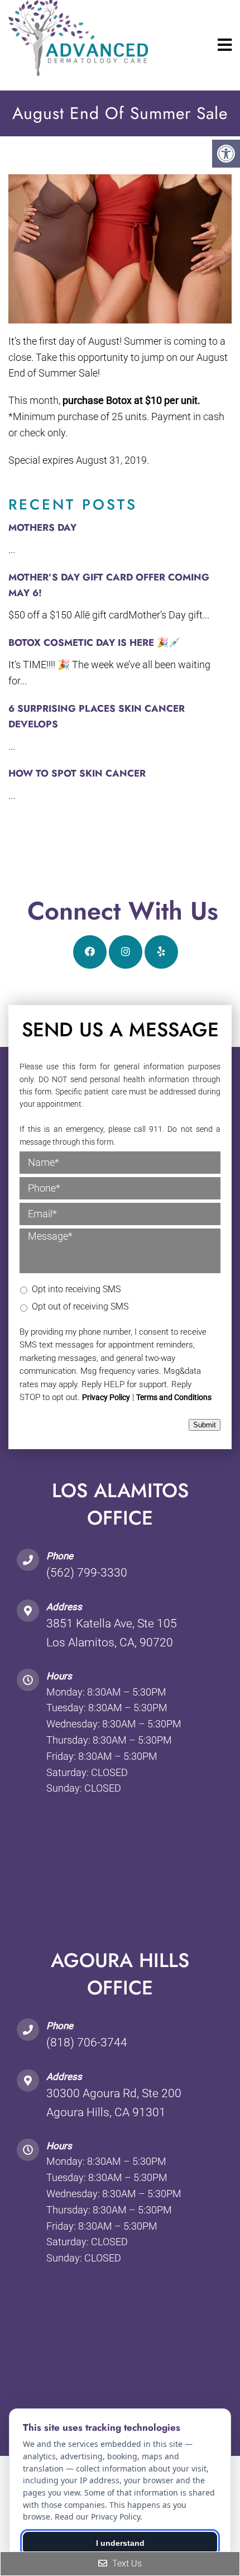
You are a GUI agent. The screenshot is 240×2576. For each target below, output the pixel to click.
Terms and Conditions (174, 1397)
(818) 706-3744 (87, 2042)
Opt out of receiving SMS (80, 1306)
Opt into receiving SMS (76, 1289)
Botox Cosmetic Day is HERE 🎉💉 (94, 642)
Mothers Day (42, 527)
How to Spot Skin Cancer (77, 773)
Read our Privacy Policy (97, 2517)
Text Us (126, 2563)
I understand (120, 2543)
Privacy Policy (106, 1397)
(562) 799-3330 (87, 1573)
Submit (205, 1425)
